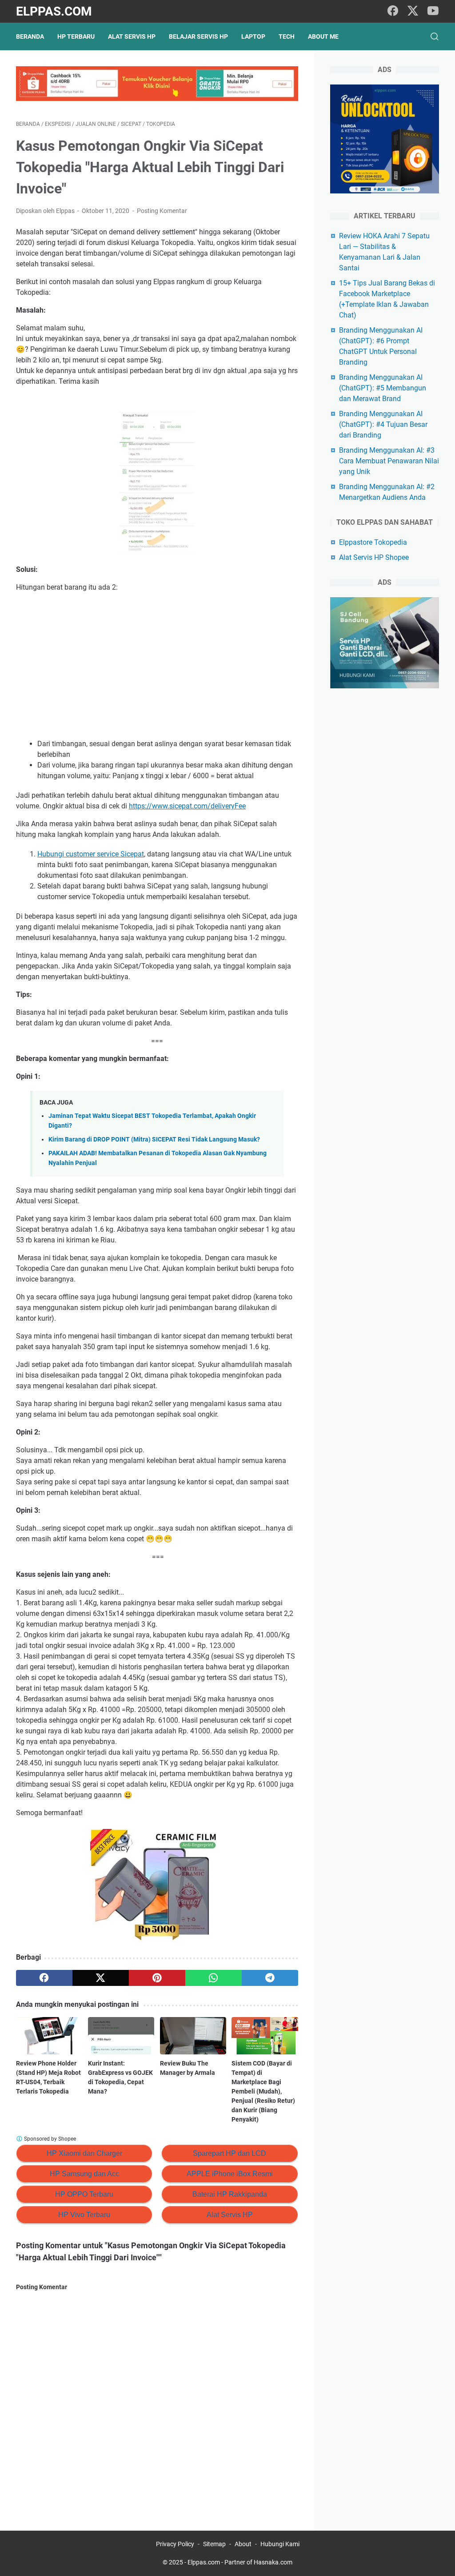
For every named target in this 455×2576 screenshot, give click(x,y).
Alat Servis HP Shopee (374, 557)
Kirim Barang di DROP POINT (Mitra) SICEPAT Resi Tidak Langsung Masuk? (154, 1139)
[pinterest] (157, 1978)
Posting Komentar (162, 211)
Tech (287, 36)
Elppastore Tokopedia (373, 542)
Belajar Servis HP (198, 36)
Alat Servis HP (132, 36)
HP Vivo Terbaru (84, 2215)
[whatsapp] (214, 1978)
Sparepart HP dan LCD (229, 2153)
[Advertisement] (157, 666)
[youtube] (433, 11)
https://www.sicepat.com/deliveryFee (187, 806)
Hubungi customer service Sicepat (91, 854)
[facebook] (393, 11)
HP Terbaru (76, 36)
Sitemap (214, 2544)
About (243, 2544)
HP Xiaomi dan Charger (84, 2153)
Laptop (253, 36)
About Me (323, 36)
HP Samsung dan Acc (84, 2174)
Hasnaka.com (273, 2562)
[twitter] (413, 11)
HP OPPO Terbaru (84, 2194)
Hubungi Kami (280, 2544)
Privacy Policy (175, 2544)
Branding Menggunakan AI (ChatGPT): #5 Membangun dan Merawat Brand (383, 388)
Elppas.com (54, 11)
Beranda (30, 36)
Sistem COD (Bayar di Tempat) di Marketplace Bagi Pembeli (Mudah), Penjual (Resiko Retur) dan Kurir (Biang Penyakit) (263, 2091)
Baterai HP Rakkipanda (230, 2194)
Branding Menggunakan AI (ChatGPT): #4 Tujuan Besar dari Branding (383, 424)
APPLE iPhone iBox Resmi (230, 2174)
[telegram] (270, 1978)
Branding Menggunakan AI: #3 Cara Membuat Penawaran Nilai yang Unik (389, 461)
